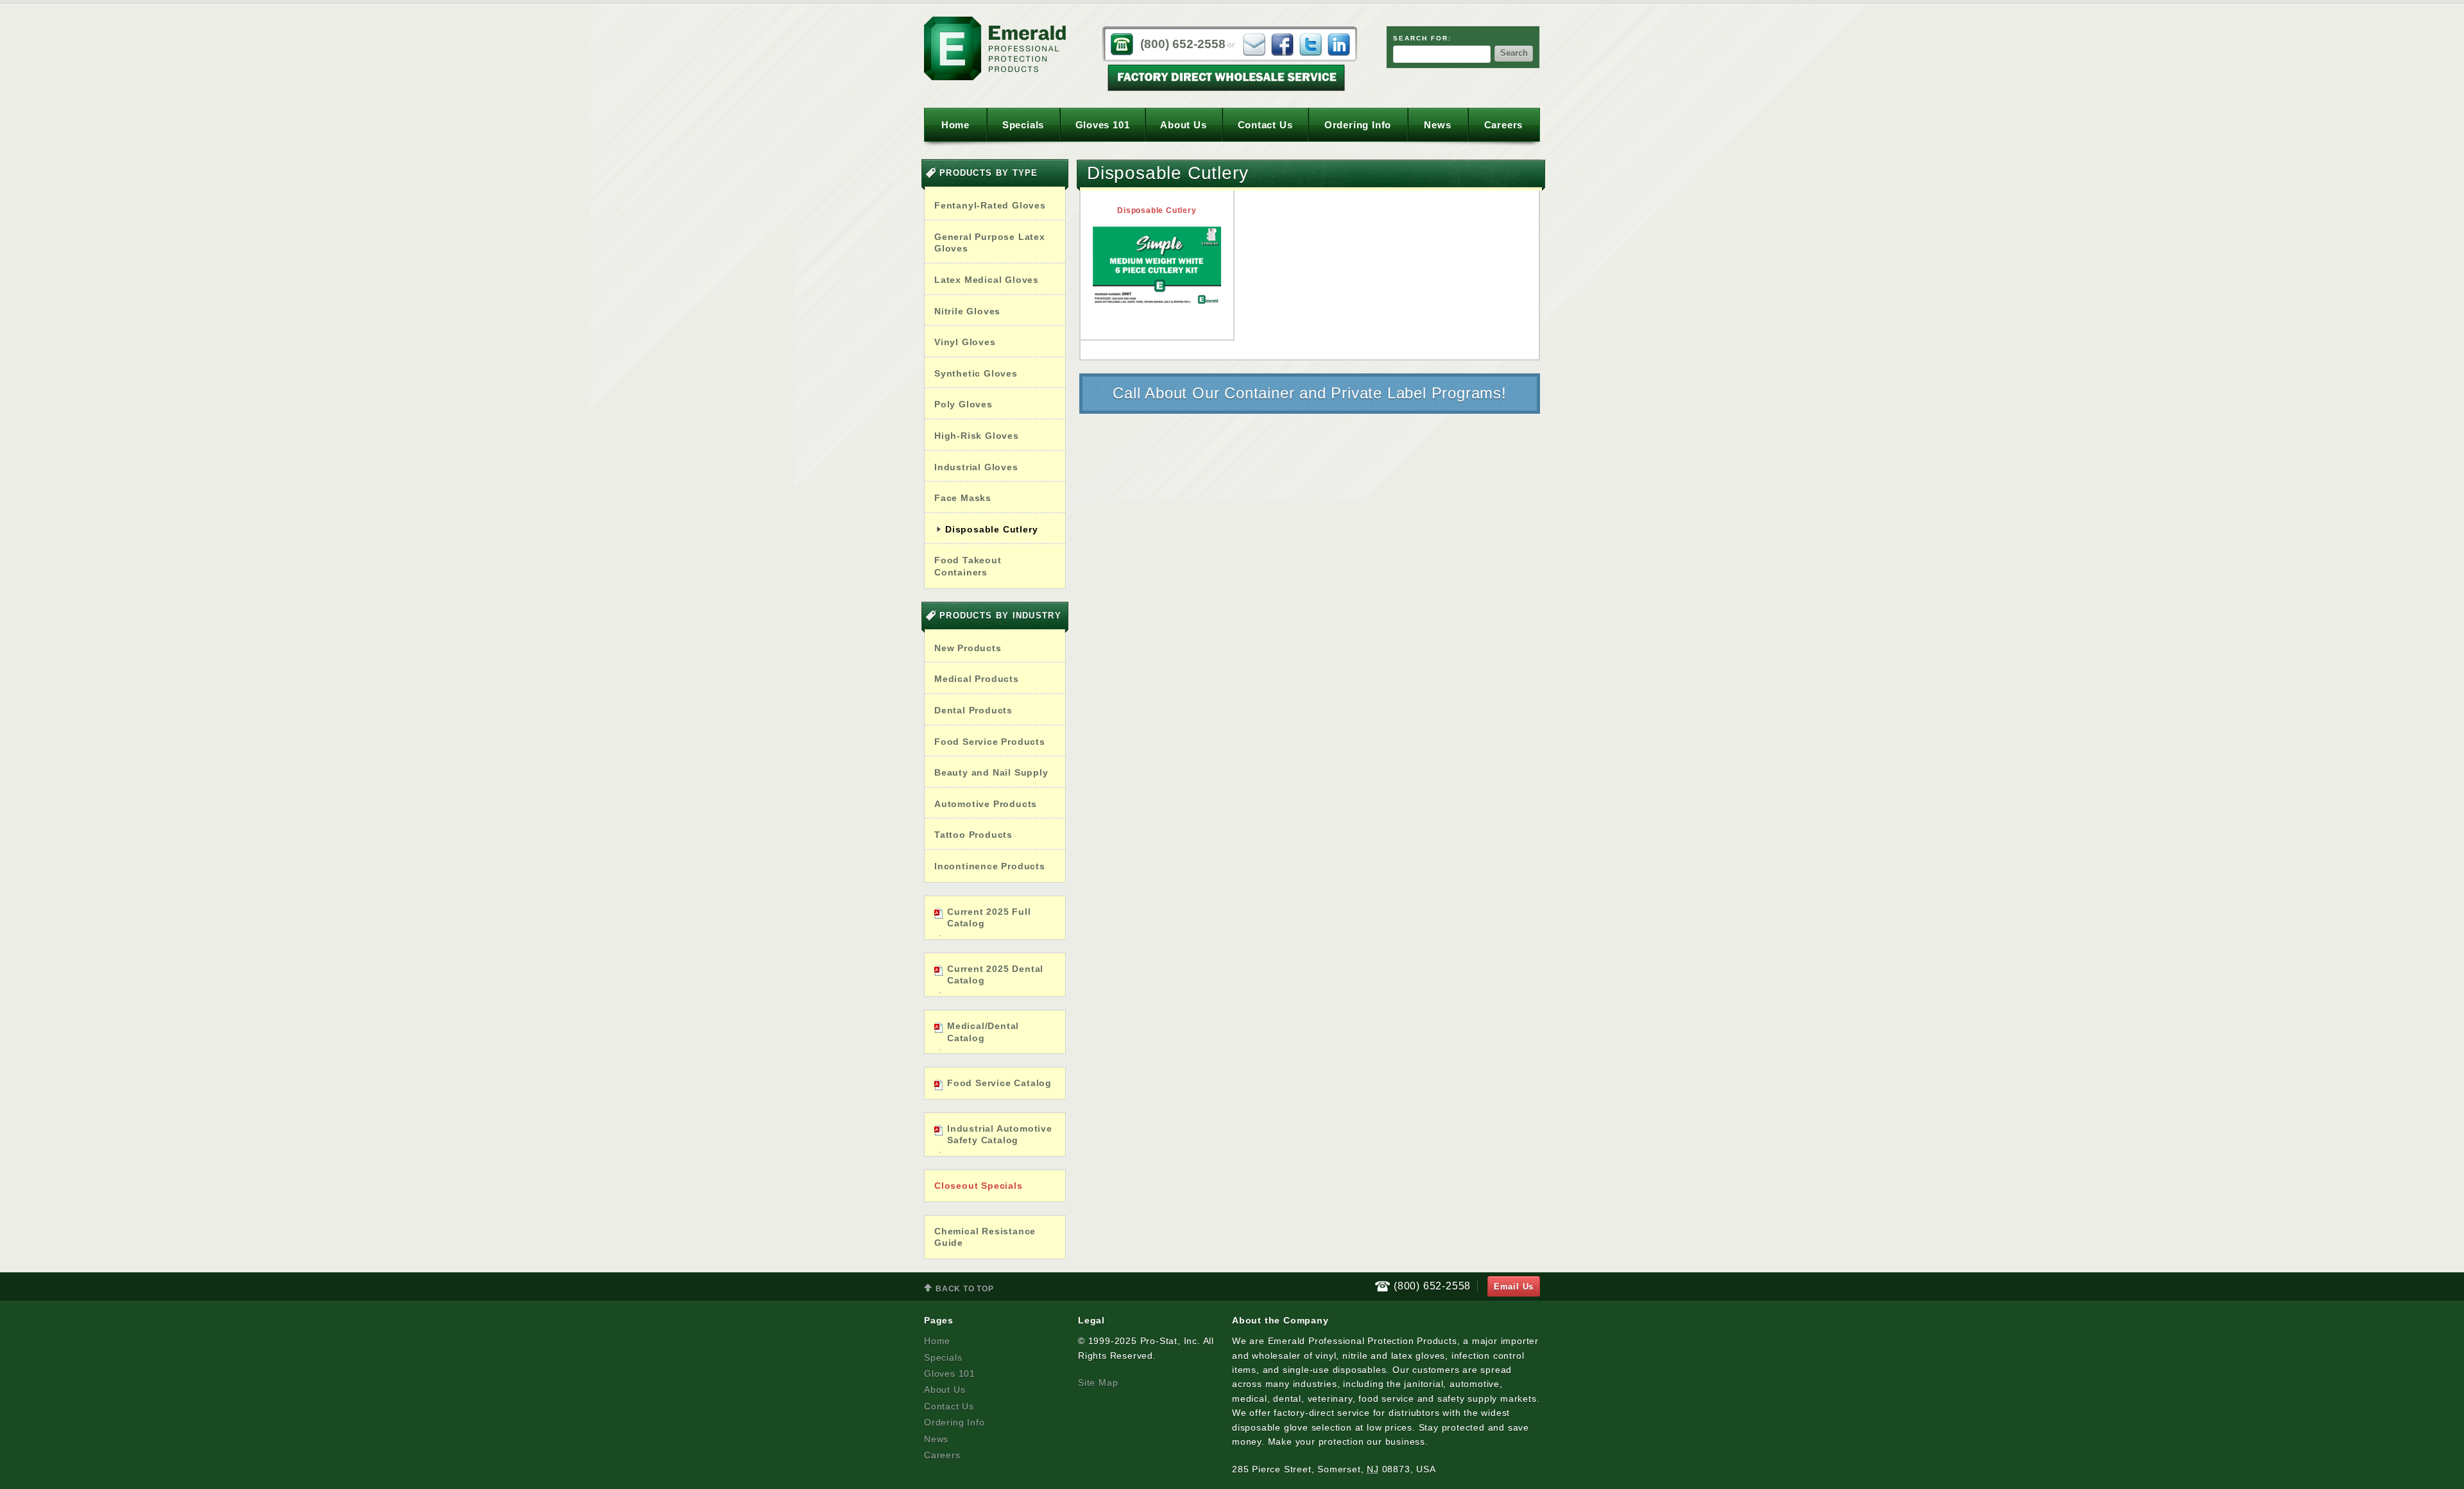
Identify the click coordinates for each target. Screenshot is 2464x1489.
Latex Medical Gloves (987, 280)
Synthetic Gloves (976, 373)
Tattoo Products (973, 835)
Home (955, 125)
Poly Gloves (963, 404)
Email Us (1514, 1287)
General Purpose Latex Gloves (990, 243)
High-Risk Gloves (977, 436)
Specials (1023, 125)
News (1437, 125)
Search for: (1422, 38)
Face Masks (963, 498)
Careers (1504, 125)
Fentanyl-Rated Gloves (990, 205)
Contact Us (1265, 125)
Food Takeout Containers (968, 566)
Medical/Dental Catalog (983, 1032)
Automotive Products (986, 804)
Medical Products (977, 679)
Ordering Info (1358, 125)
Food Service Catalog (999, 1083)
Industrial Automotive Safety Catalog (1000, 1135)
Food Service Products (990, 742)
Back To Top (959, 1290)
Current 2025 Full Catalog (989, 918)
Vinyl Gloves (965, 342)
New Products (968, 648)
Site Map (1098, 1383)
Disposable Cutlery (991, 529)
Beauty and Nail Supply (991, 772)
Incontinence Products (990, 866)
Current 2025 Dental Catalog (995, 975)
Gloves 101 (1103, 125)
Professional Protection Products (995, 48)
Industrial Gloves (976, 467)
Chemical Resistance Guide (985, 1237)
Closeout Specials (979, 1186)
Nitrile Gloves (967, 311)
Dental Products (973, 710)
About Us (1183, 125)
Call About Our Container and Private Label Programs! (1310, 393)
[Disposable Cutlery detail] (1157, 265)
